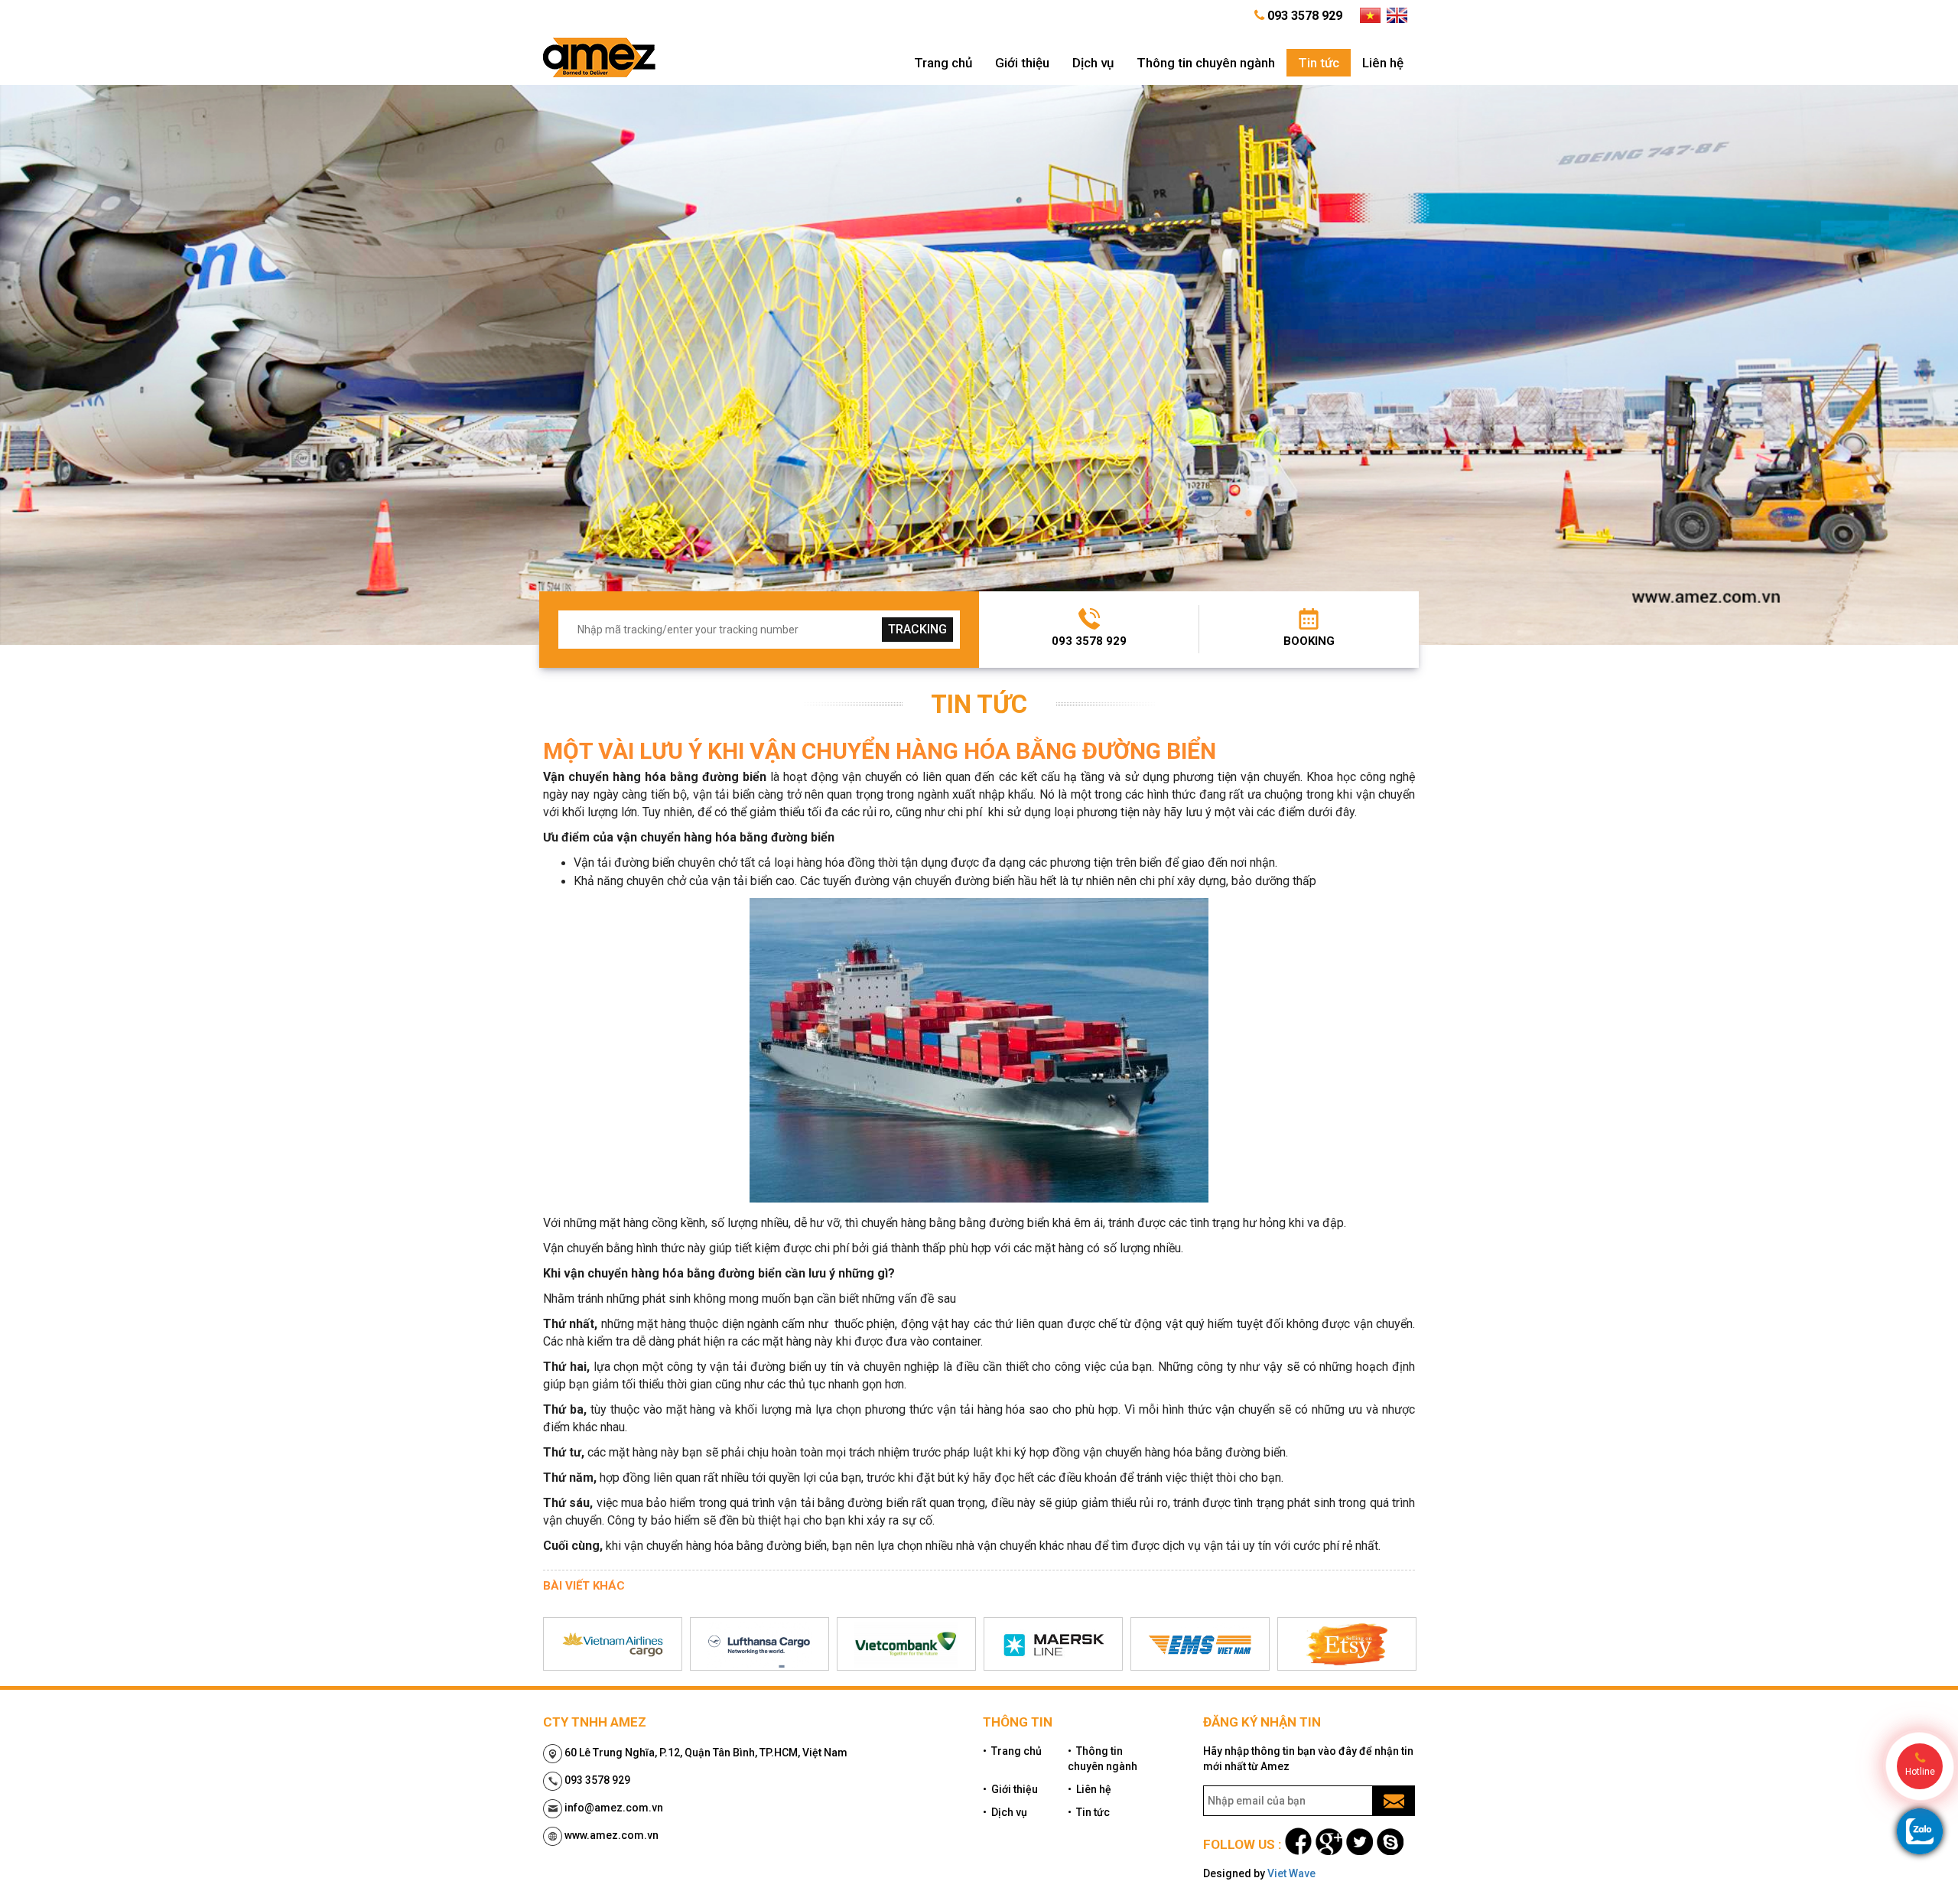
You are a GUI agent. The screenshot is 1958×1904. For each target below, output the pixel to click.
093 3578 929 (1089, 641)
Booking (1309, 641)
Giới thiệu (1022, 63)
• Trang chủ (1012, 1751)
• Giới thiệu (1010, 1789)
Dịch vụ (1093, 63)
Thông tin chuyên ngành (1206, 63)
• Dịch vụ (1005, 1812)
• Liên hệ (1090, 1789)
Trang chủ (943, 63)
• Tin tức (1089, 1812)
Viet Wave (1291, 1873)
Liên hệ (1383, 63)
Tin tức (1319, 63)
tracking (917, 629)
